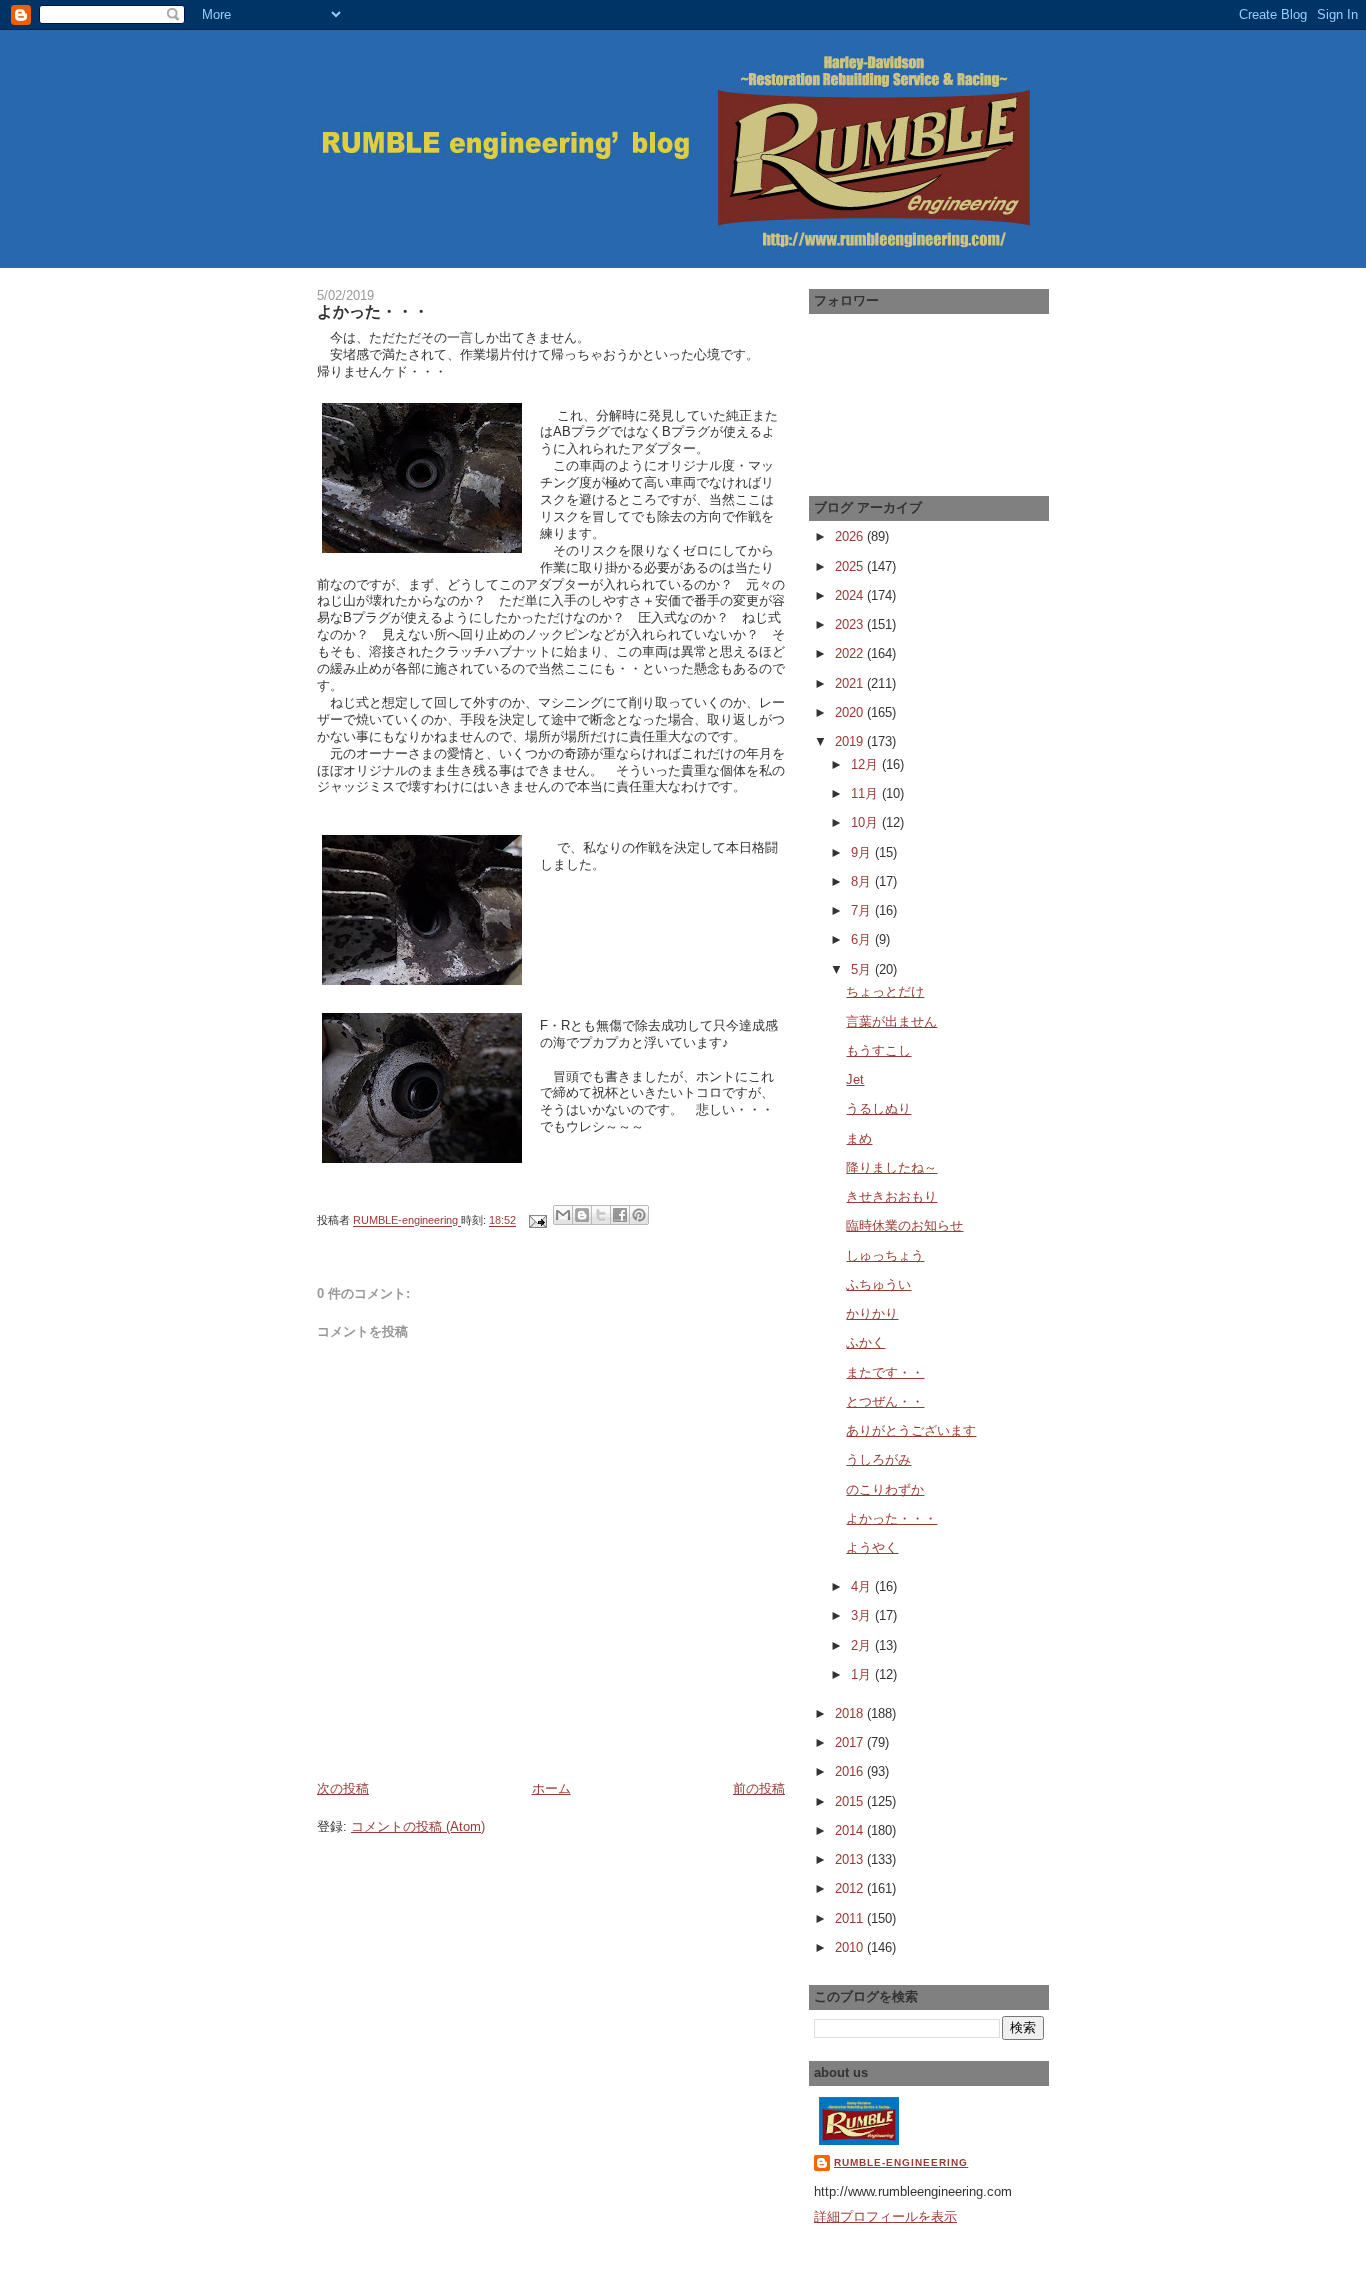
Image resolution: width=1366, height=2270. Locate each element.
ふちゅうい (878, 1284)
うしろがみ (878, 1459)
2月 (863, 1645)
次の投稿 (343, 1788)
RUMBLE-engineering (901, 2162)
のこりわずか (885, 1489)
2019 (851, 741)
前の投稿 (759, 1788)
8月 (863, 881)
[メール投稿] (536, 1221)
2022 (851, 653)
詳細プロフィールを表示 (885, 2216)
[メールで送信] (563, 1215)
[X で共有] (601, 1215)
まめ (859, 1138)
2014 (851, 1830)
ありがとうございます (911, 1430)
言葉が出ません (891, 1021)
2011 (851, 1918)
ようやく (872, 1547)
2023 (851, 624)
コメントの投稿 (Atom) (418, 1826)
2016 (851, 1771)
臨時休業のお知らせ (904, 1225)
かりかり (872, 1313)
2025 (851, 566)
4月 (863, 1586)
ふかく (865, 1342)
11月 (866, 793)
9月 (863, 852)
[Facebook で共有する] (620, 1215)
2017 (851, 1742)
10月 (866, 822)
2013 (851, 1859)
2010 (851, 1947)
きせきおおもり (891, 1196)
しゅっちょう (885, 1255)
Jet (855, 1079)
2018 (851, 1713)
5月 (863, 969)
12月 (866, 764)
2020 (851, 712)
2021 (851, 683)
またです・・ (885, 1372)
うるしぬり (878, 1108)
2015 (851, 1801)
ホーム (551, 1788)
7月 (863, 910)
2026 (851, 536)
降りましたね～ (891, 1167)
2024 (851, 595)
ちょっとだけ (885, 991)
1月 (863, 1674)
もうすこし (878, 1050)
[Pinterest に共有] (639, 1215)
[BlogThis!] (582, 1215)
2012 (851, 1888)
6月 (863, 939)
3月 (863, 1615)
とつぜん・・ (885, 1401)
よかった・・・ (891, 1518)
